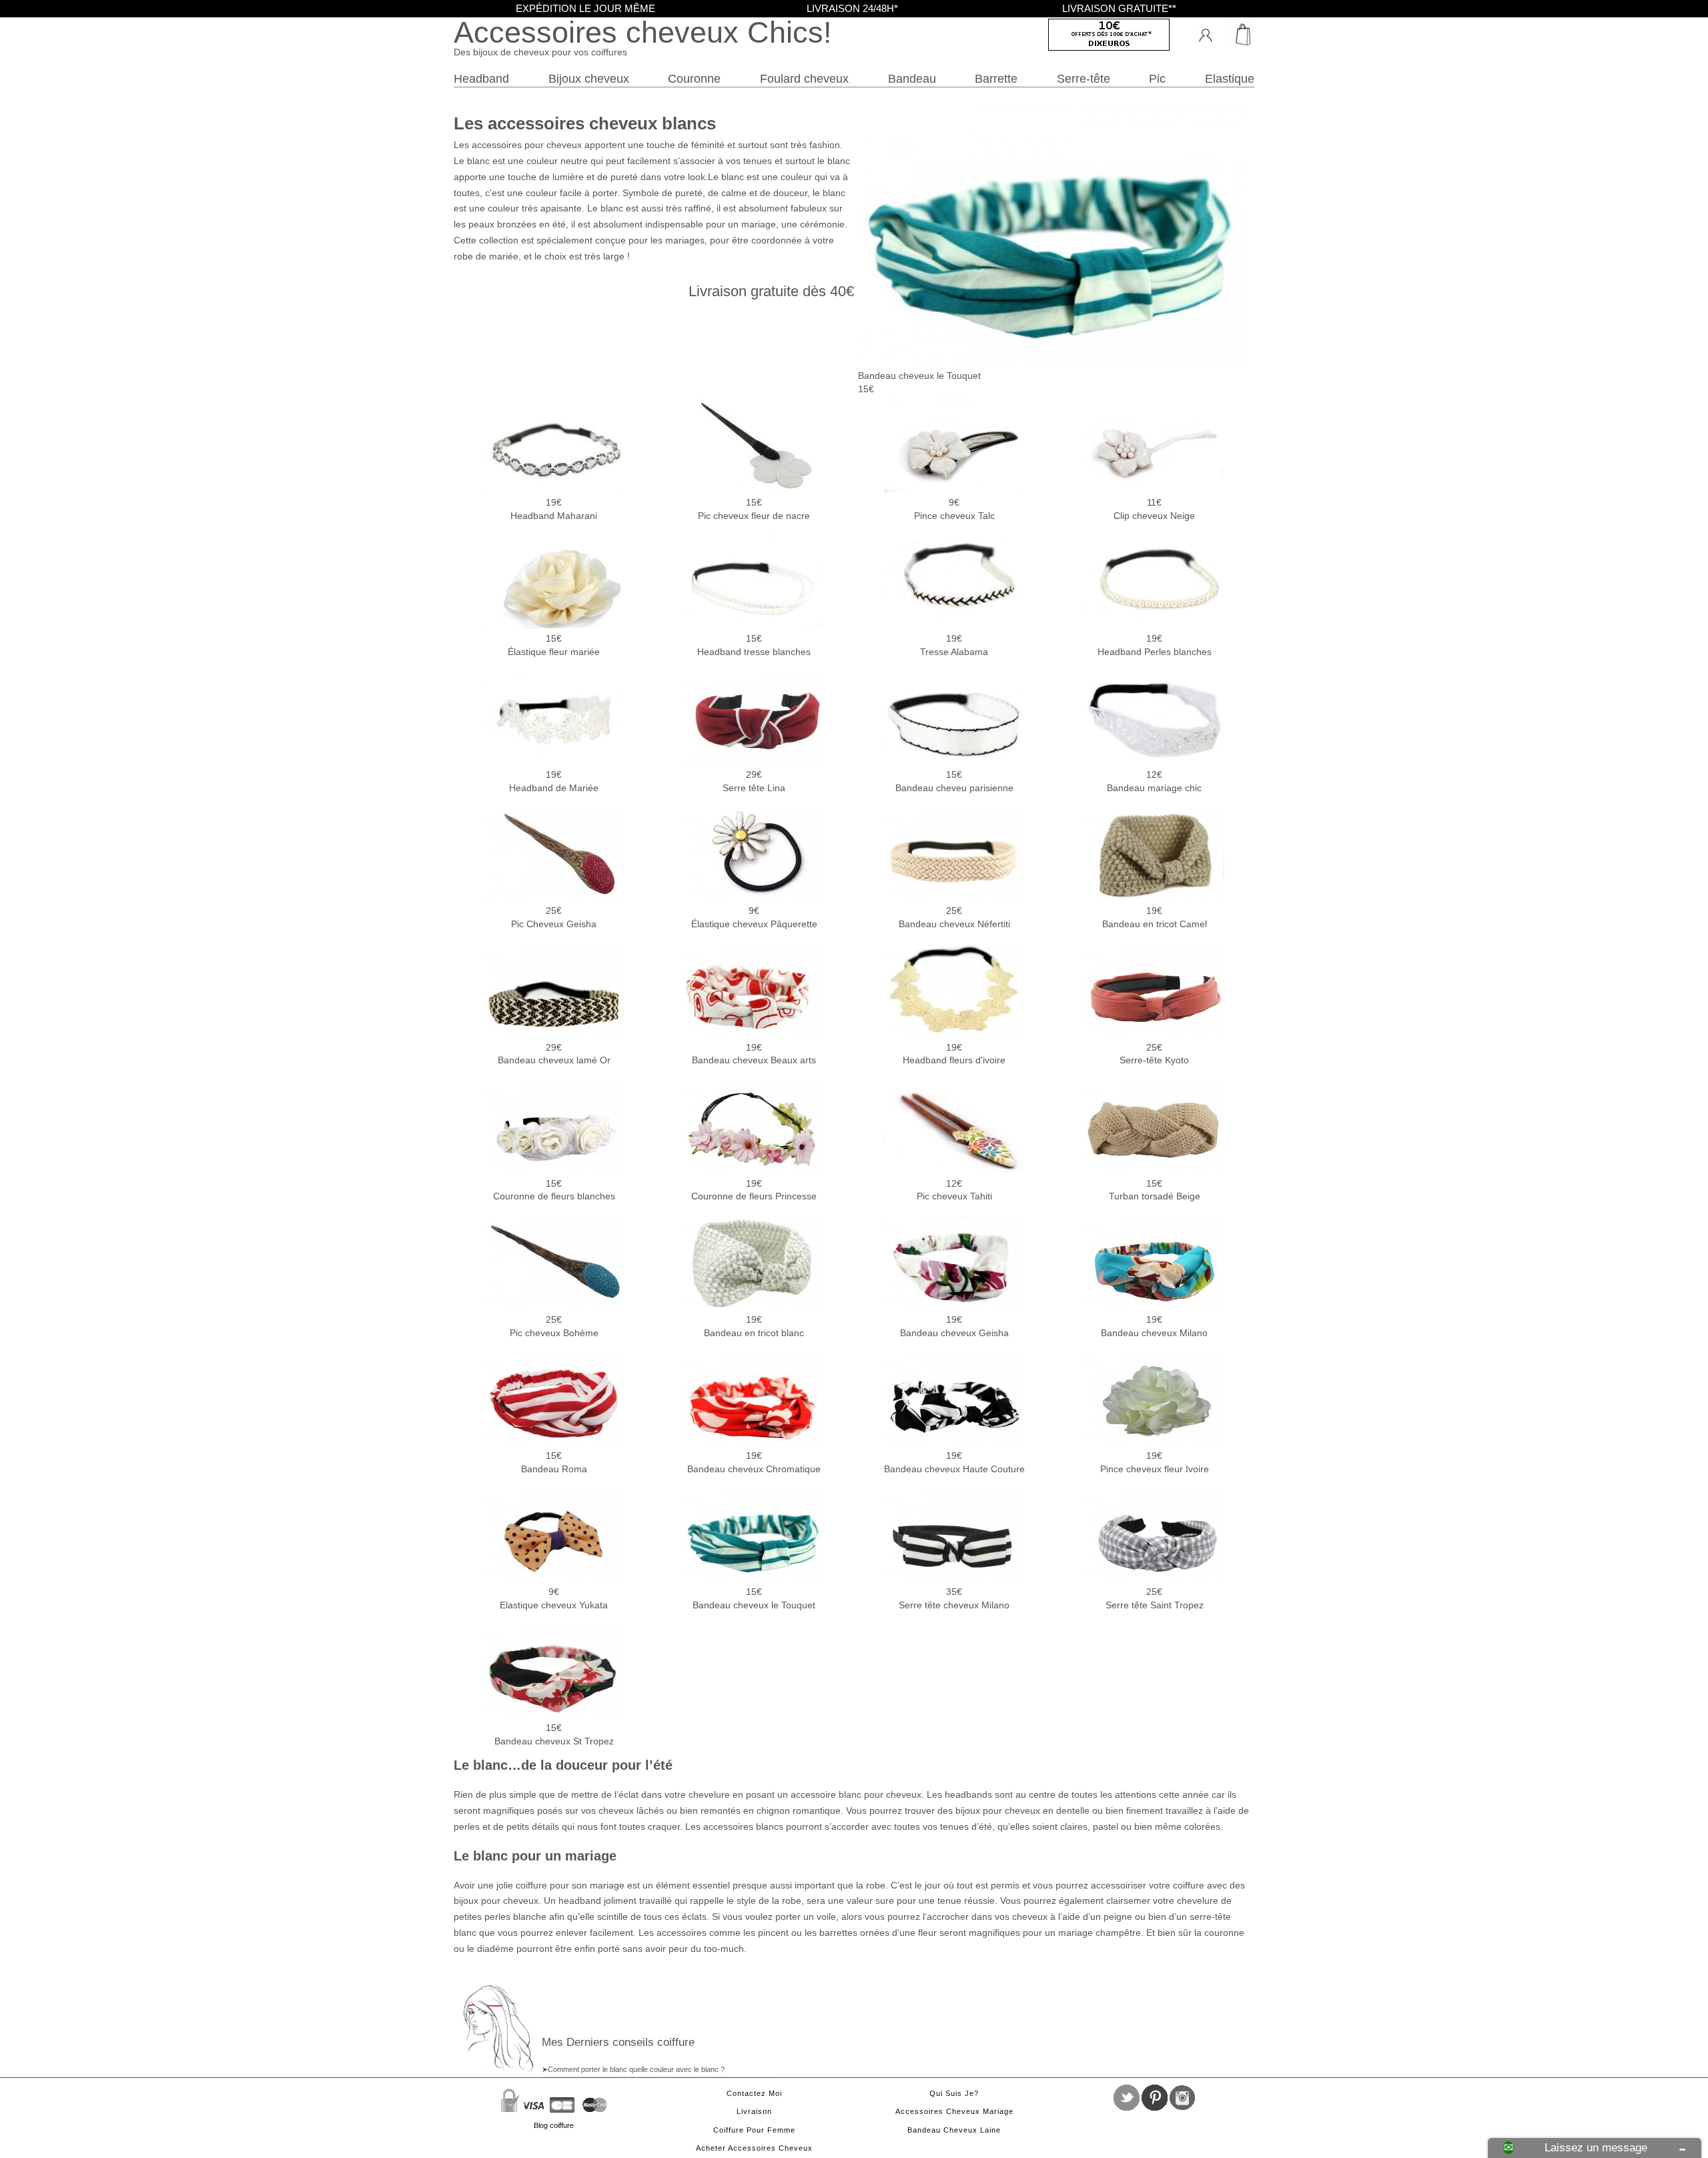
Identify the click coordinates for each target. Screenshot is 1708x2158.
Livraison (754, 2111)
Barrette (996, 78)
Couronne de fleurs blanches (554, 1190)
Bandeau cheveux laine (954, 2130)
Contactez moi (754, 2093)
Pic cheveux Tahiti (954, 1190)
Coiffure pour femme (754, 2130)
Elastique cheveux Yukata (554, 1598)
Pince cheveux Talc (954, 509)
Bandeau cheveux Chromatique (754, 1462)
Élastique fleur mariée (554, 645)
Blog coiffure (554, 2125)
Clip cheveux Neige (1154, 509)
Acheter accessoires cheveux (754, 2148)
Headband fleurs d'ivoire (954, 1054)
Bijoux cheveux (589, 78)
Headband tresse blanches (754, 645)
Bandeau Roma (554, 1462)
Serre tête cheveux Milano (954, 1598)
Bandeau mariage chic (1154, 781)
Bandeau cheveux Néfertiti (954, 917)
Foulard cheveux (804, 78)
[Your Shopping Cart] (1238, 33)
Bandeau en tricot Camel (1155, 917)
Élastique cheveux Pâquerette (754, 917)
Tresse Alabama (954, 645)
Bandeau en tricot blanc (754, 1326)
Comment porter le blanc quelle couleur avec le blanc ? (636, 2069)
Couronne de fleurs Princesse (754, 1190)
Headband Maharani (554, 509)
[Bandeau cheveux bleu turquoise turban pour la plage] (1052, 362)
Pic (1157, 78)
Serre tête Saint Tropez (1155, 1598)
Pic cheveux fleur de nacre (754, 509)
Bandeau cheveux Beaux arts (754, 1054)
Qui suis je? (954, 2093)
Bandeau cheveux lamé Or (554, 1054)
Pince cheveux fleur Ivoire (1155, 1462)
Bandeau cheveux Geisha (954, 1326)
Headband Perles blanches (1155, 645)
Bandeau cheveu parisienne (954, 781)
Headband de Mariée (554, 781)
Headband (481, 78)
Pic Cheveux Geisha (554, 917)
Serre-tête (1084, 78)
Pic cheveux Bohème (554, 1326)
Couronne (694, 78)
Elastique (1230, 78)
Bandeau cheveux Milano (1154, 1326)
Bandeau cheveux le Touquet (754, 1598)
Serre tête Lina (754, 781)
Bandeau (912, 78)
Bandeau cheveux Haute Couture (954, 1462)
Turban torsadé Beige (1155, 1190)
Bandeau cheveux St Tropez (554, 1734)
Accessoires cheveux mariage (954, 2111)
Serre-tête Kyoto (1154, 1054)
